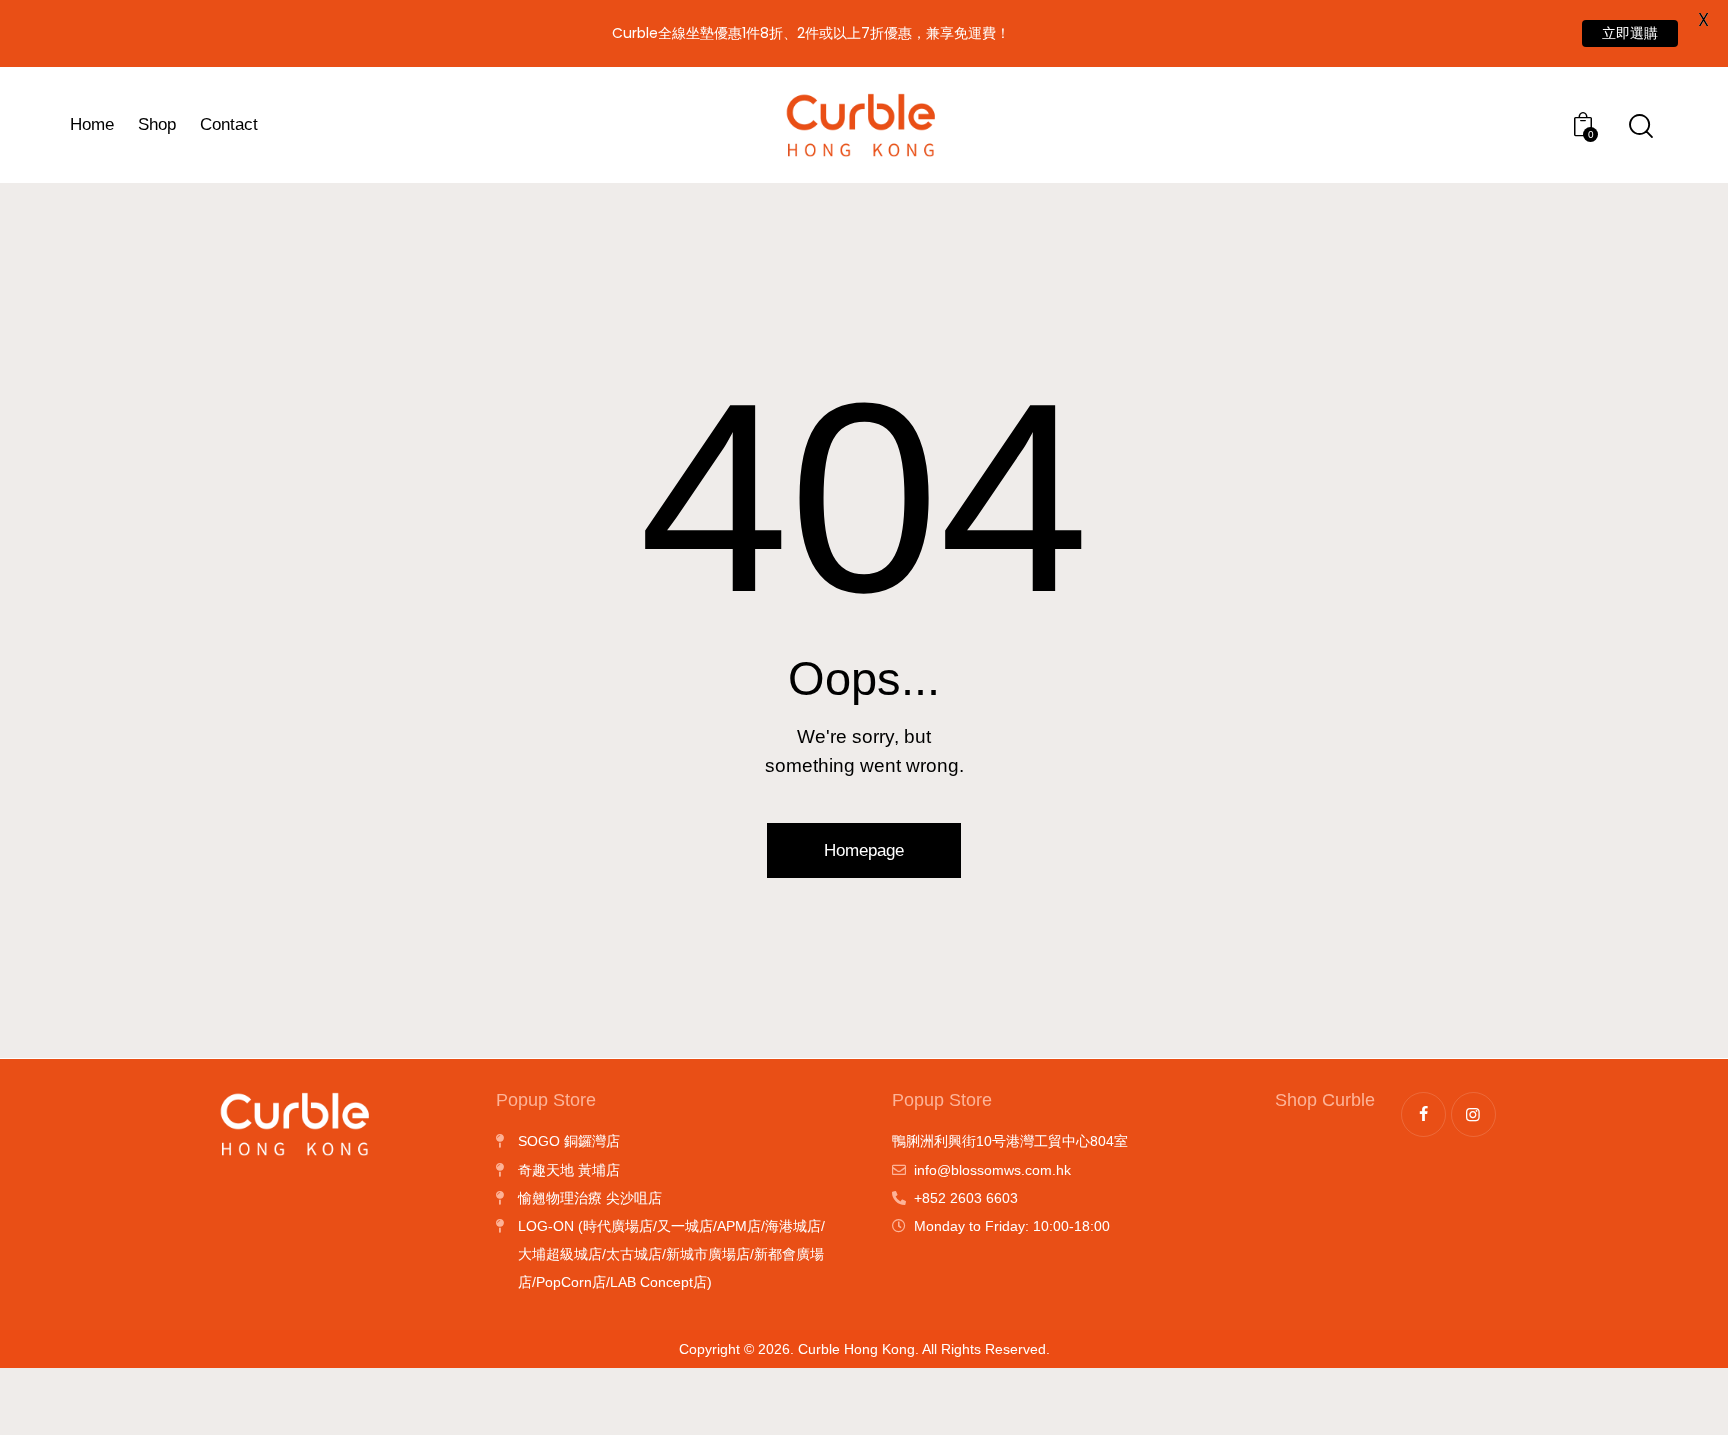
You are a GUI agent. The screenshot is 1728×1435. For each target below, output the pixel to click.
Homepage (864, 850)
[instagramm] (1473, 1114)
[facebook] (1423, 1114)
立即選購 (1630, 33)
